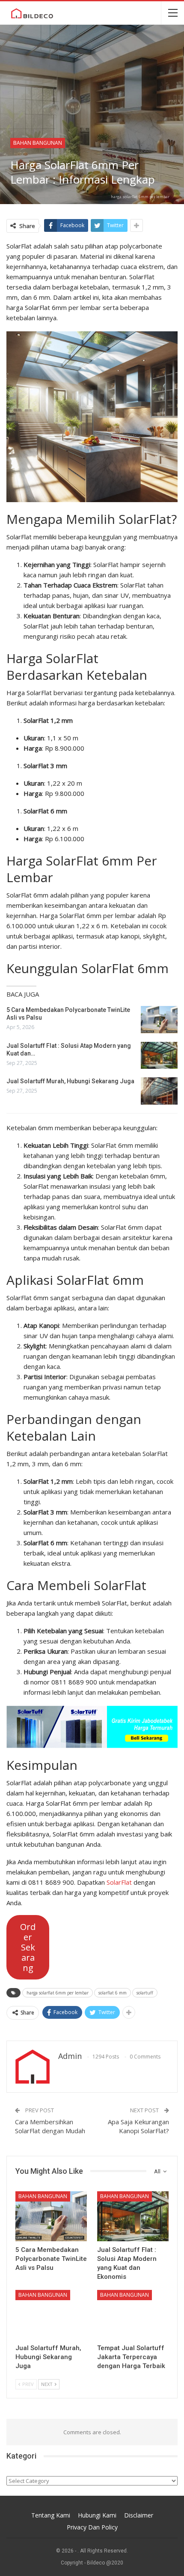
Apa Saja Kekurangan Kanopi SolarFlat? (138, 2126)
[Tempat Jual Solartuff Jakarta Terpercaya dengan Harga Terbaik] (133, 2315)
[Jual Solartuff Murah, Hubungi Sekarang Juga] (159, 1091)
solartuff (145, 1993)
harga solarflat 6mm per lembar (58, 1993)
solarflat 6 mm (113, 1993)
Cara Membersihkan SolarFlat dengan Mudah (50, 2126)
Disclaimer (139, 2515)
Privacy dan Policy (92, 2527)
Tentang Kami (51, 2515)
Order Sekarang (28, 1947)
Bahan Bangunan (38, 143)
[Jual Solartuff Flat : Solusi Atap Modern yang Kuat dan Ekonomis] (159, 1056)
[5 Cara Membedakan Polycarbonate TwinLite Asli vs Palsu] (159, 1020)
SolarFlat (119, 1882)
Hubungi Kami (97, 2515)
